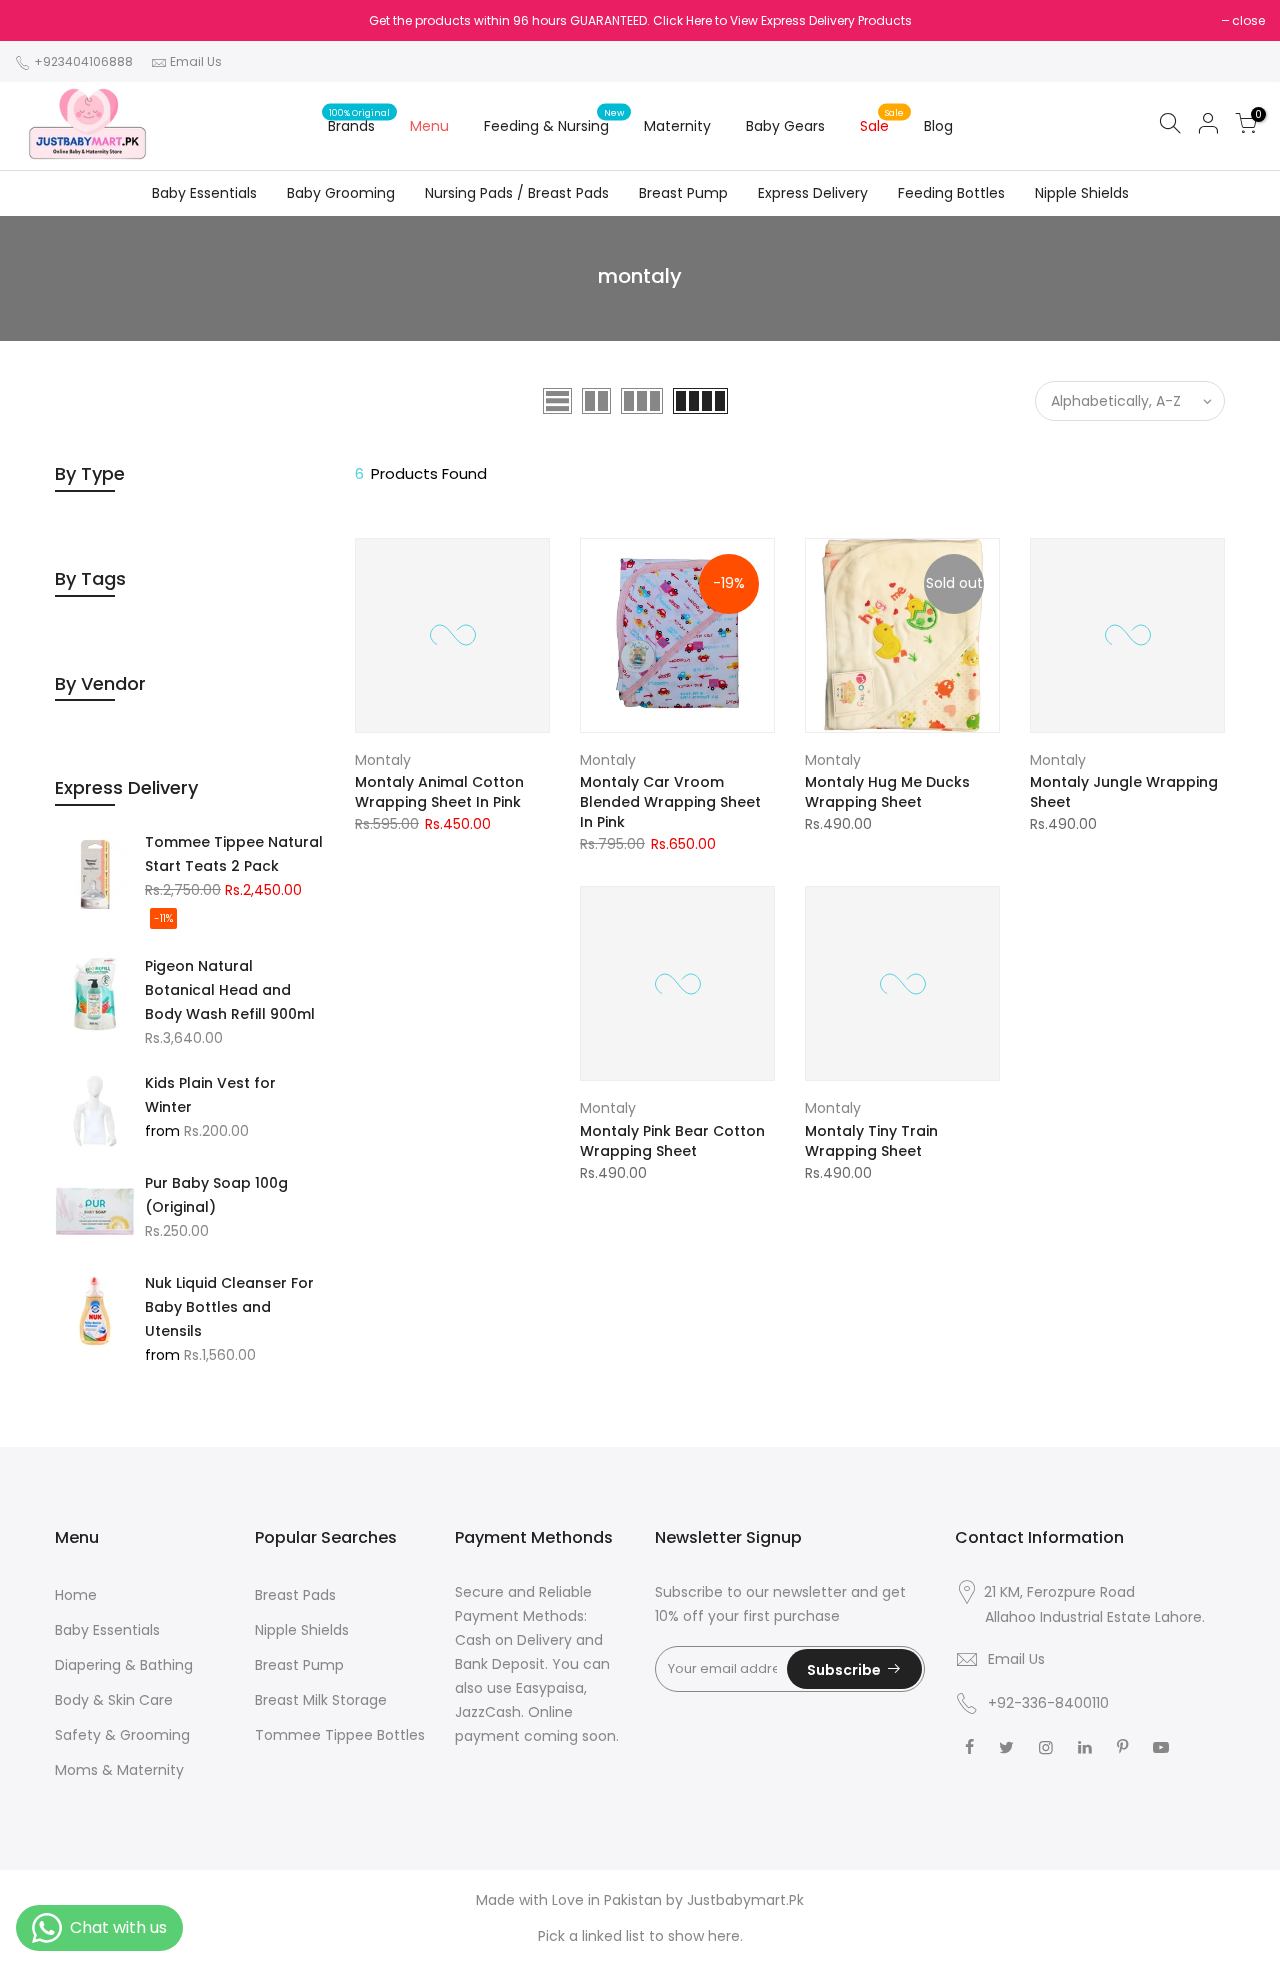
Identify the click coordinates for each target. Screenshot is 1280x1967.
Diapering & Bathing (124, 1665)
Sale (882, 121)
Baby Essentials (204, 193)
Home (76, 1595)
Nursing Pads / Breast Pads (517, 193)
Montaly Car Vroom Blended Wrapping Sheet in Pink (670, 802)
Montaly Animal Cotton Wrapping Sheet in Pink (439, 792)
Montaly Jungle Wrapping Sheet (1124, 792)
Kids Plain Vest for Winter (210, 1095)
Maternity (677, 126)
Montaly (383, 760)
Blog (938, 126)
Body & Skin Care (114, 1700)
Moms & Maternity (119, 1770)
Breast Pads (295, 1595)
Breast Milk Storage (321, 1700)
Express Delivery (813, 193)
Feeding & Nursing (554, 121)
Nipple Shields (1082, 193)
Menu (429, 126)
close (1248, 20)
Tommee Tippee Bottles (340, 1735)
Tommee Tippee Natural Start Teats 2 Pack (234, 854)
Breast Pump (683, 193)
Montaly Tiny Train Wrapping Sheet (871, 1141)
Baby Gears (785, 126)
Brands (359, 121)
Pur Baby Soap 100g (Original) (216, 1195)
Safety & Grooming (122, 1735)
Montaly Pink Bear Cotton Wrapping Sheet (672, 1141)
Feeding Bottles (951, 193)
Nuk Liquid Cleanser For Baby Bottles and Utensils (229, 1307)
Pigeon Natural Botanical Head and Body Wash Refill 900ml (230, 990)
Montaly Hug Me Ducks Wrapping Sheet (887, 792)
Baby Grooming (341, 193)
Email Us (196, 61)
